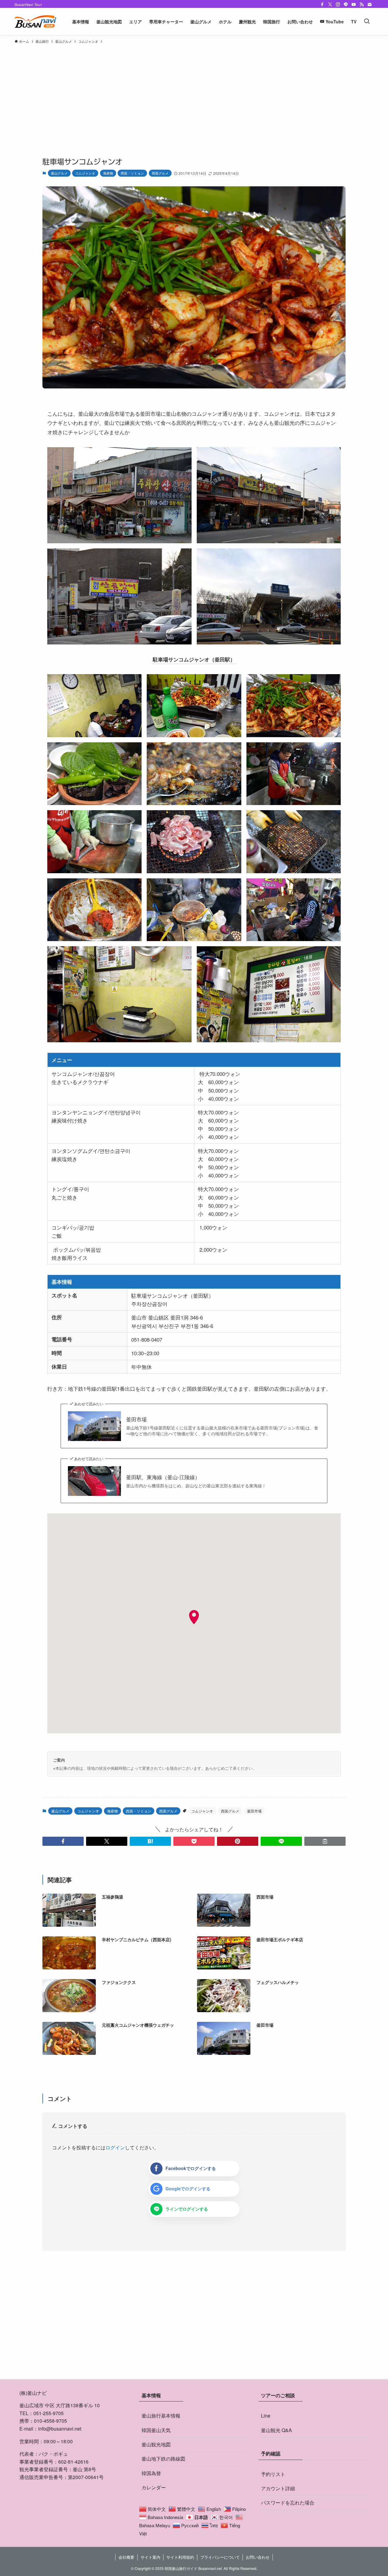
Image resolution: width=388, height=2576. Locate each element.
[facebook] (322, 5)
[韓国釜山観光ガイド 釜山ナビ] (35, 22)
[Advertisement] (194, 92)
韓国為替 (151, 2473)
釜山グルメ (59, 173)
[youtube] (354, 5)
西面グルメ (160, 173)
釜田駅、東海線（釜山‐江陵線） (163, 1477)
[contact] (370, 5)
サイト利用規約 (180, 2557)
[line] (346, 5)
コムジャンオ (85, 173)
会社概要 (126, 2557)
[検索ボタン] (367, 22)
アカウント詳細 (278, 2488)
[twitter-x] (330, 5)
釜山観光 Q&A (276, 2430)
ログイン (115, 2147)
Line (266, 2416)
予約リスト (273, 2474)
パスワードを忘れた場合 (288, 2503)
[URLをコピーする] (325, 1841)
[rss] (362, 5)
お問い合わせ (258, 2557)
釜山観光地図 (156, 2444)
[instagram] (338, 5)
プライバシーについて (220, 2557)
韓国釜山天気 (156, 2430)
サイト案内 (151, 2557)
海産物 (108, 173)
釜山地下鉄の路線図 (163, 2459)
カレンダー (154, 2487)
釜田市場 (136, 1419)
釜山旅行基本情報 (161, 2416)
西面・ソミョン (132, 173)
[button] (63, 1841)
